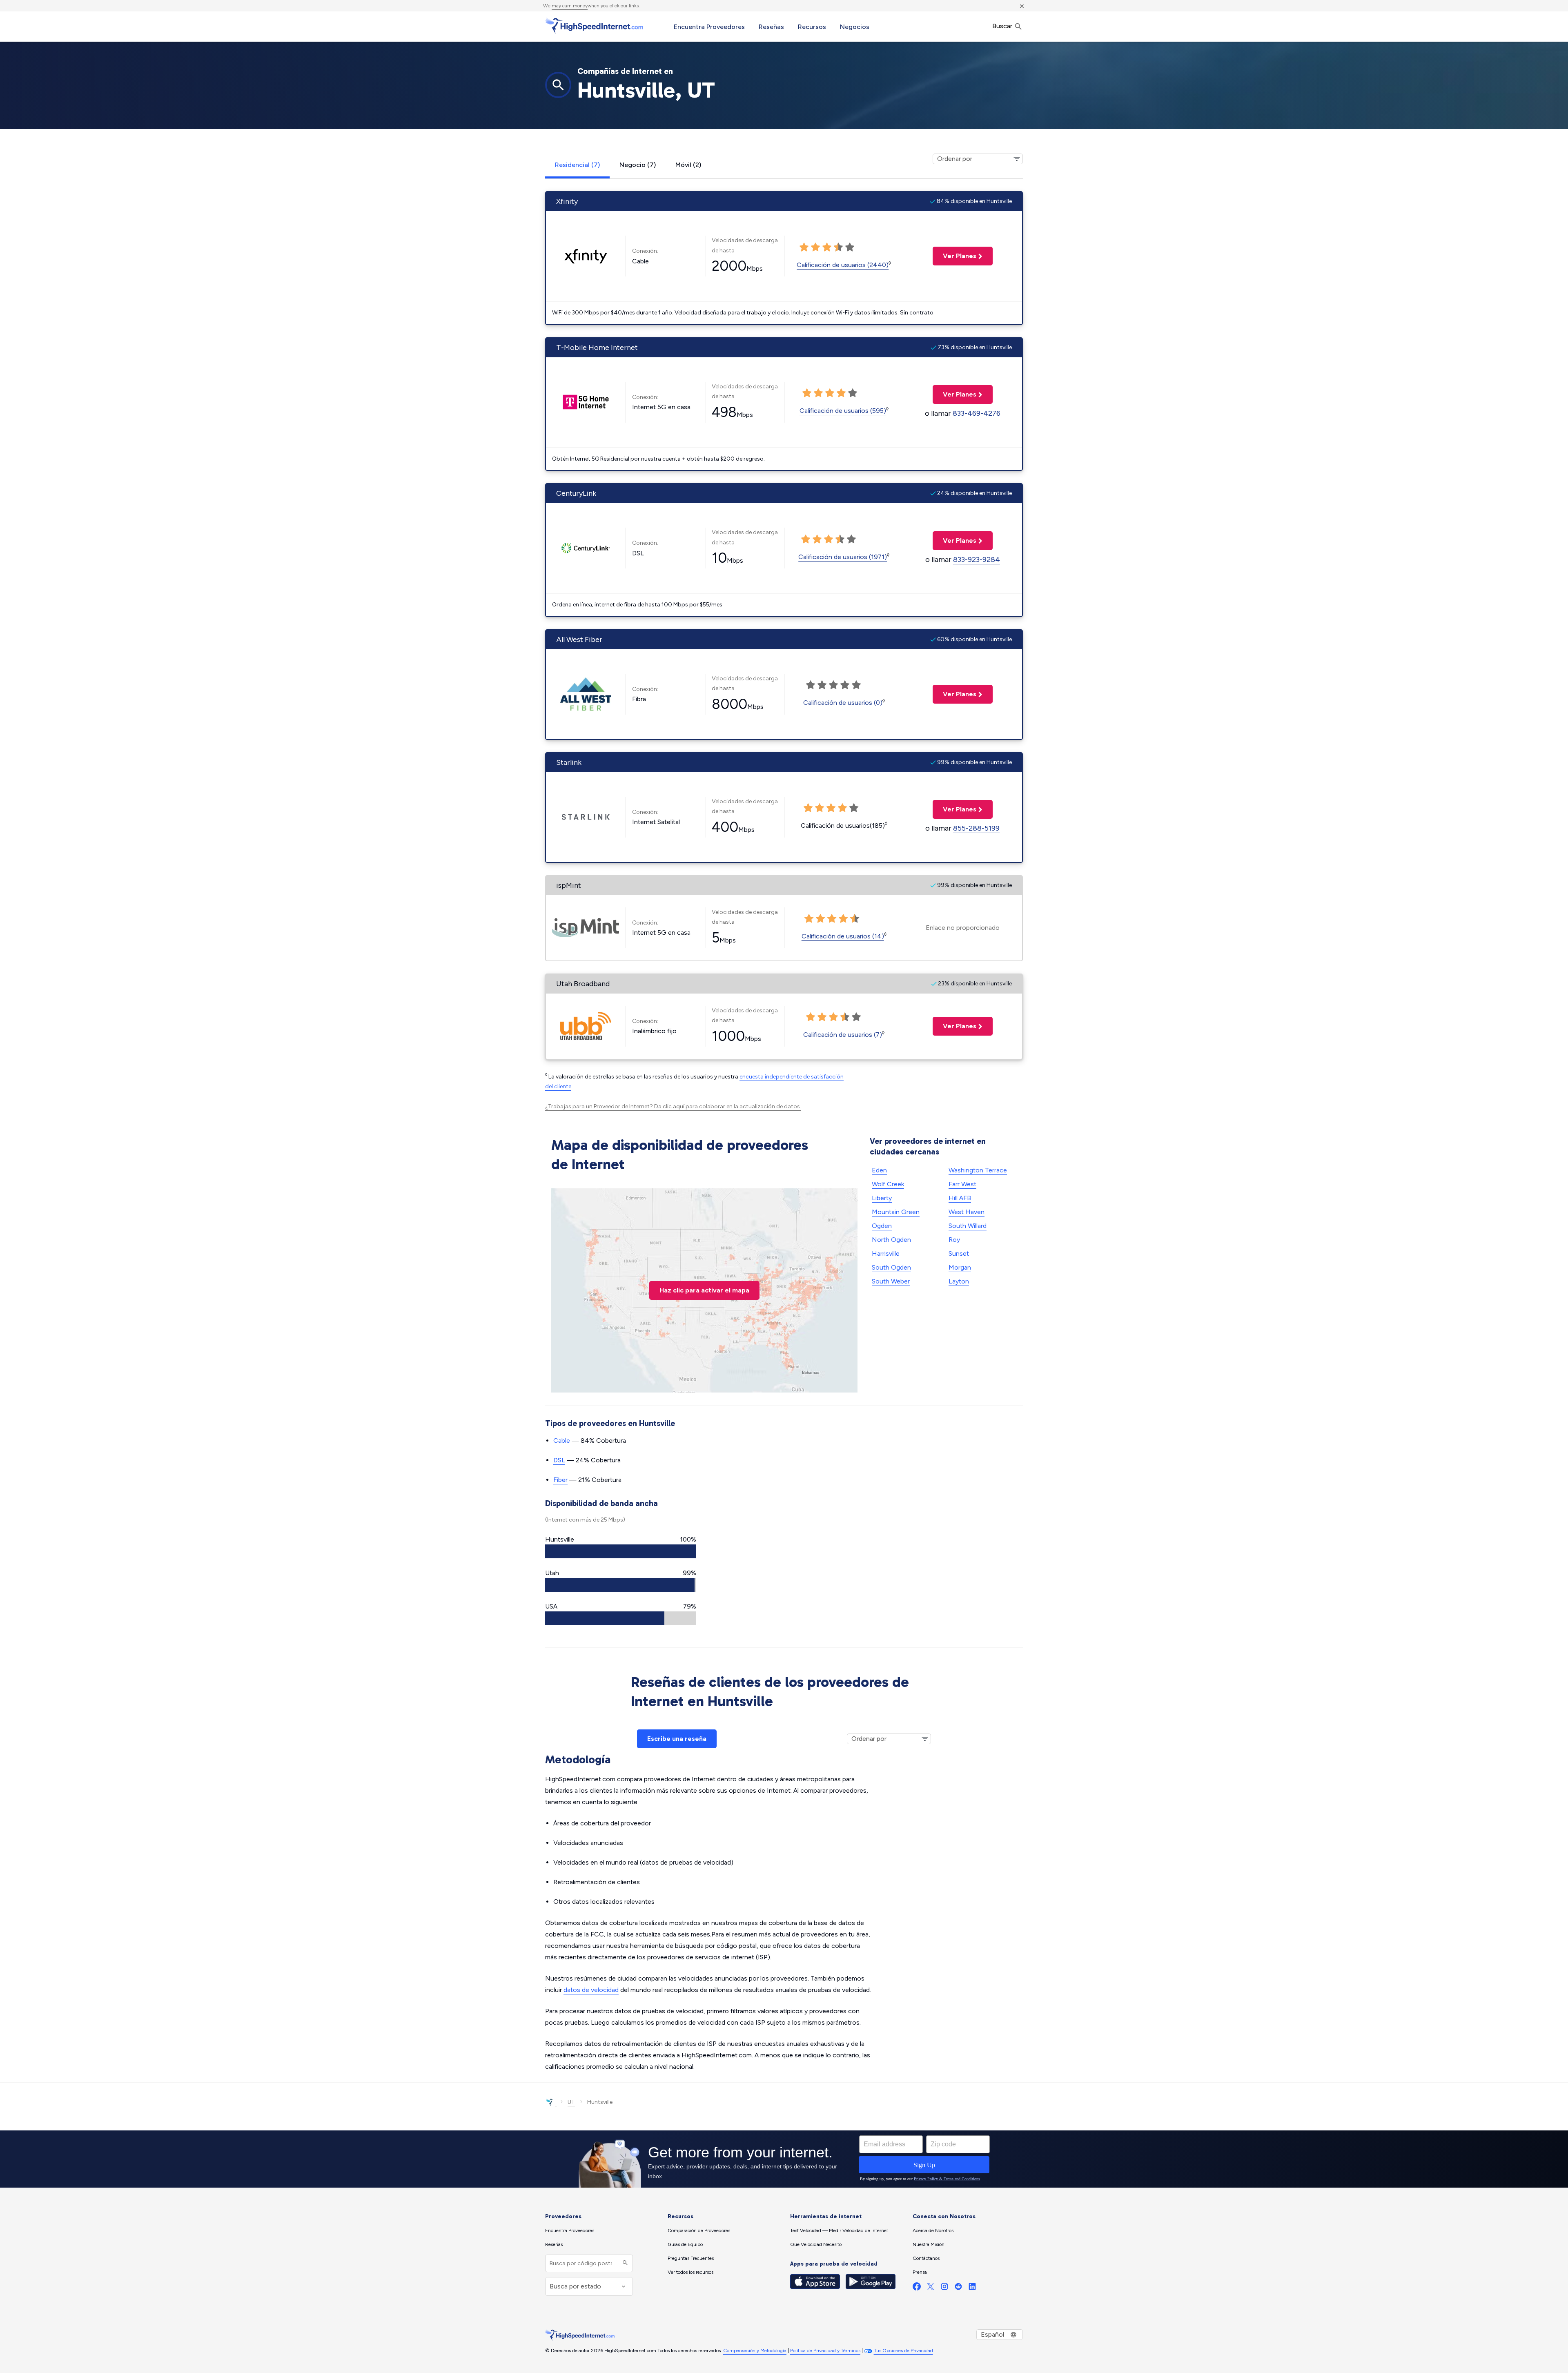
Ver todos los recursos (690, 2272)
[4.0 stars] (838, 247)
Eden (879, 1170)
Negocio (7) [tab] (638, 165)
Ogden (882, 1226)
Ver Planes (954, 256)
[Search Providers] (624, 2263)
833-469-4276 (977, 413)
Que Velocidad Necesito (816, 2244)
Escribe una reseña (677, 1739)
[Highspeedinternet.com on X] (931, 2288)
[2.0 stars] (815, 247)
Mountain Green (896, 1212)
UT (571, 2102)
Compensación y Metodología (755, 2351)
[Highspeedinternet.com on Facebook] (917, 2288)
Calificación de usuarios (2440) (843, 265)
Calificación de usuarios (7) (843, 1035)
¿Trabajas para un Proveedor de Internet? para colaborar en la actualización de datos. (673, 1106)
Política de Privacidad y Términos (825, 2351)
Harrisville (886, 1253)
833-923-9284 (977, 559)
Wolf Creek (888, 1184)
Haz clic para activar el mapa (704, 1290)
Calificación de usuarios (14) (843, 936)
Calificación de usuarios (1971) (843, 557)
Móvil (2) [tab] (688, 165)
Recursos (812, 27)
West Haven (967, 1212)
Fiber (560, 1480)
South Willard (968, 1226)
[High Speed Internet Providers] (594, 26)
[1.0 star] (804, 247)
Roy (954, 1240)
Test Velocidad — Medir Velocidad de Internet (839, 2230)
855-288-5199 (976, 828)
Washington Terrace (978, 1170)
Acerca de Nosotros (933, 2230)
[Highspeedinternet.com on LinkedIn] (972, 2288)
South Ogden (891, 1267)
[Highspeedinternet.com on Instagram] (944, 2288)
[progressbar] (621, 1551)
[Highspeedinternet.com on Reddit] (958, 2288)
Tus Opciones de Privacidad (903, 2351)
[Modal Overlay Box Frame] (784, 2159)
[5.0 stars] (850, 247)
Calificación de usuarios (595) (843, 411)
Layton (959, 1281)
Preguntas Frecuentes (691, 2258)
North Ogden (891, 1240)
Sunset (959, 1253)
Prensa (920, 2272)
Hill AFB (960, 1198)
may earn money (570, 6)
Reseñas (771, 27)
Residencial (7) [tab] (577, 165)
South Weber (891, 1281)
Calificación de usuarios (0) (843, 703)
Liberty (882, 1198)
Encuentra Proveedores (709, 27)
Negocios (855, 27)
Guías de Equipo (685, 2244)
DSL (559, 1460)
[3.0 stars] (827, 247)
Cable (562, 1441)
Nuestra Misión (929, 2244)
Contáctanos (926, 2258)
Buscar (1003, 26)
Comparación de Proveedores (699, 2230)
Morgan (960, 1267)
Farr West (962, 1184)
